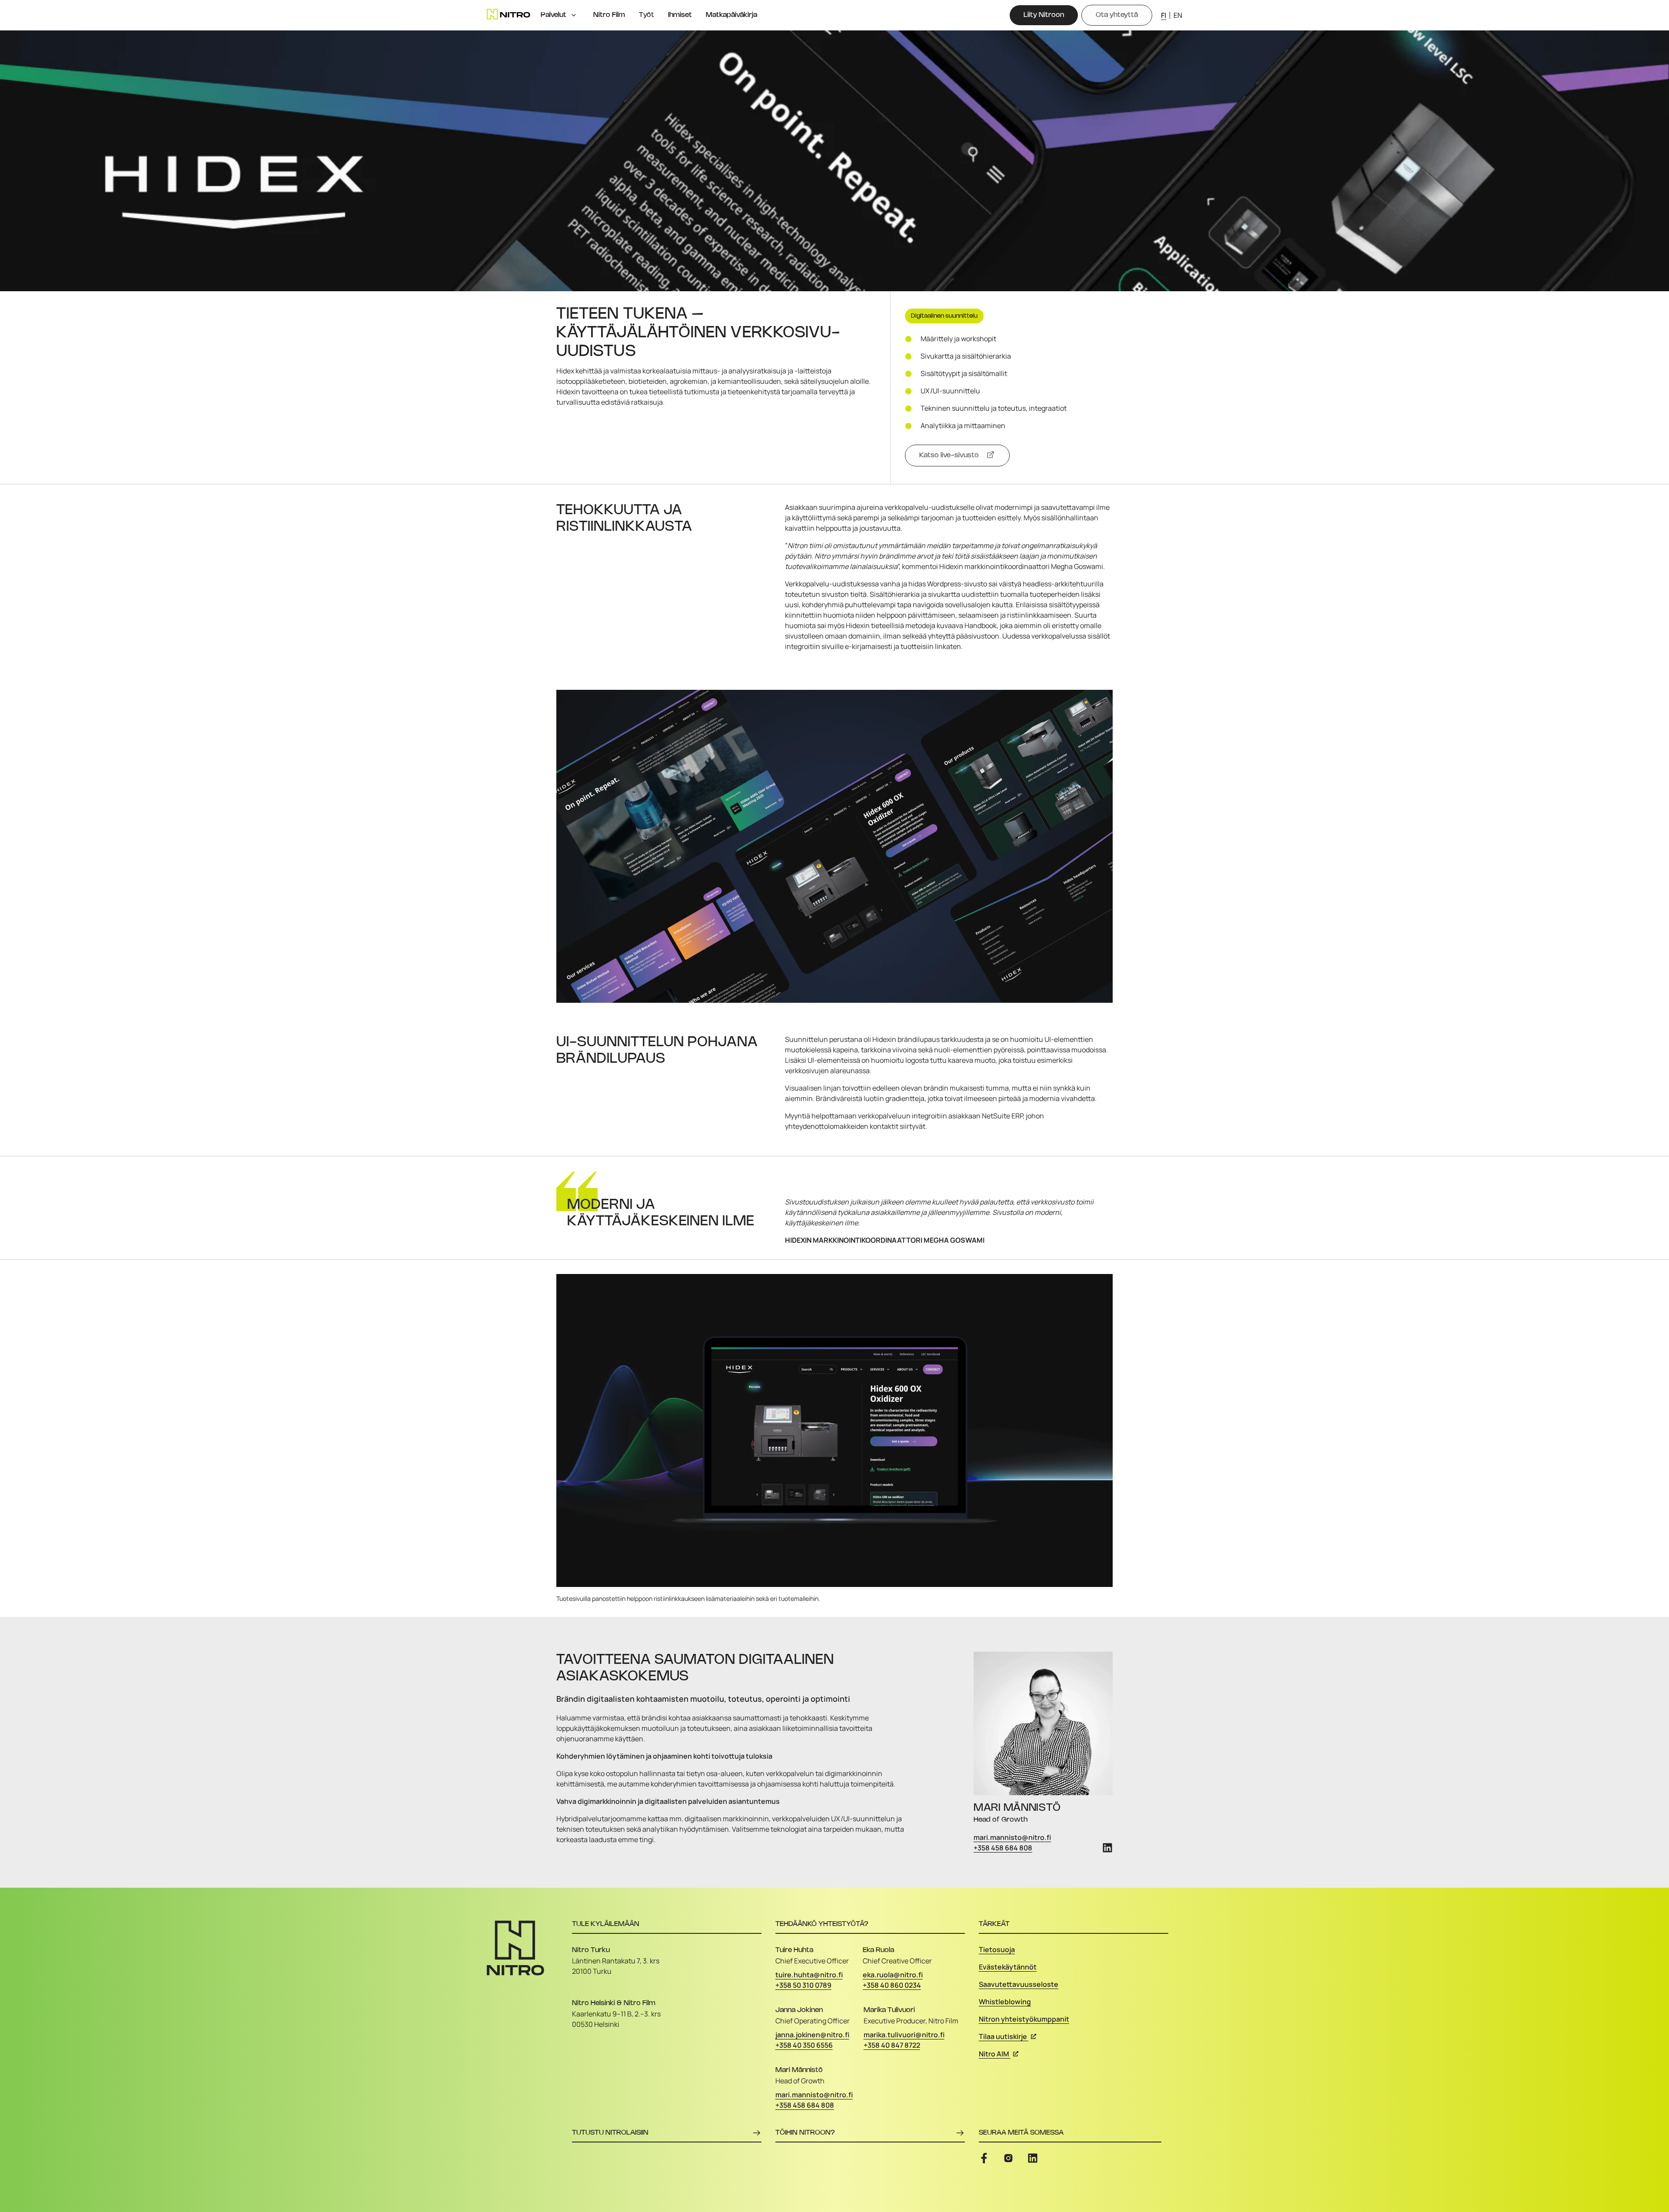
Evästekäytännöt (1008, 1967)
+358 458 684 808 (1003, 1848)
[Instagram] (1008, 2158)
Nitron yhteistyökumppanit (1024, 2019)
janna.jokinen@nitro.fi (812, 2035)
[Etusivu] (509, 14)
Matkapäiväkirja (731, 15)
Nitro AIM (994, 2054)
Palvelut (554, 15)
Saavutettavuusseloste (1019, 1984)
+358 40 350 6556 (804, 2045)
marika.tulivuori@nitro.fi (904, 2035)
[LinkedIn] (1107, 1848)
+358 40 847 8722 (892, 2045)
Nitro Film (609, 15)
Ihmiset (680, 15)
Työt (647, 15)
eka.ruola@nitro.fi (893, 1975)
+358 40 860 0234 (892, 1985)
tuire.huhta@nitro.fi (809, 1975)
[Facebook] (984, 2158)
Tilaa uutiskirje (1003, 2036)
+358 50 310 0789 (803, 1985)
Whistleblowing (1005, 2002)
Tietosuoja (997, 1949)
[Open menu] (574, 15)
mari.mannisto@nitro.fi (1012, 1837)
